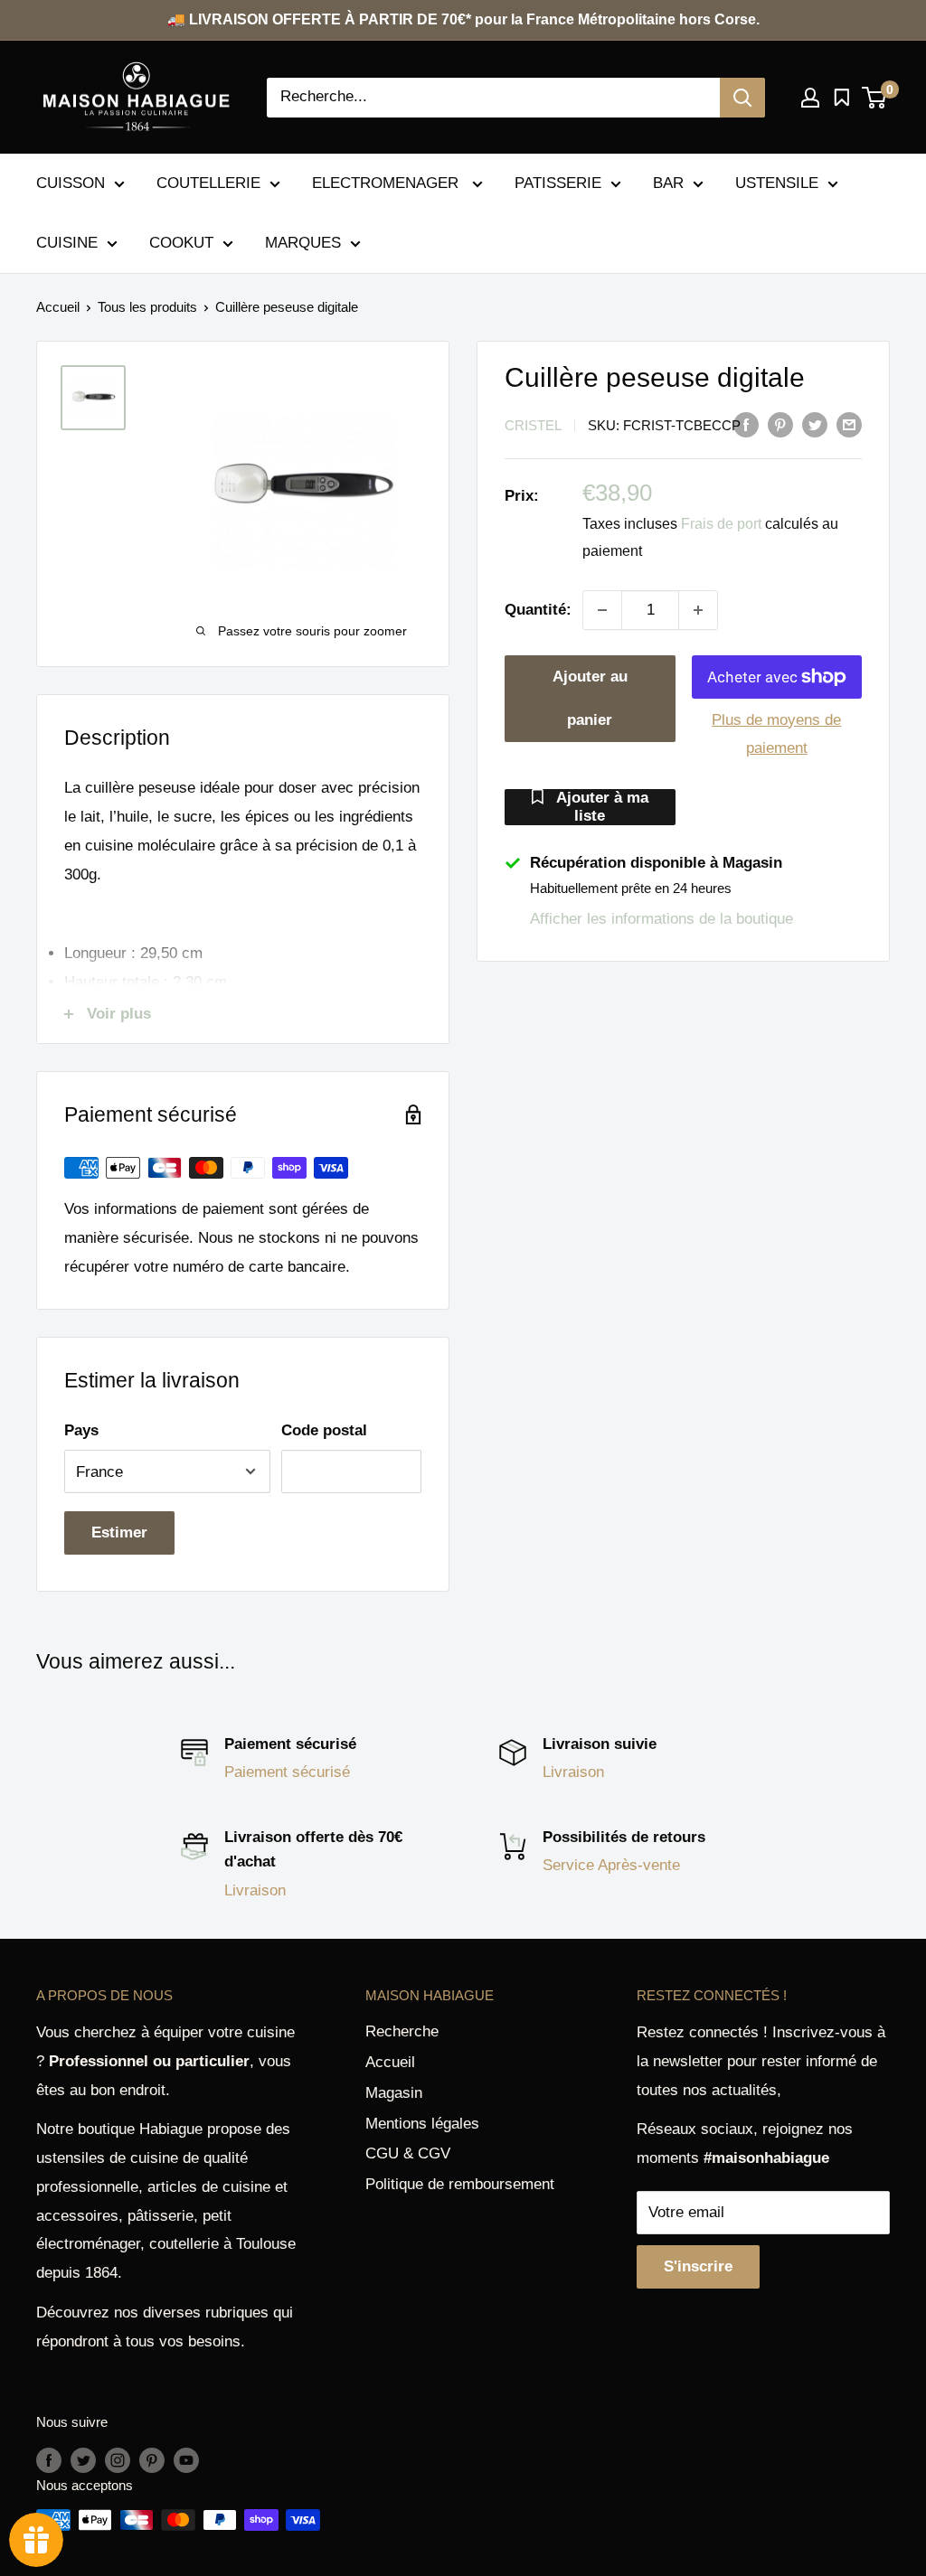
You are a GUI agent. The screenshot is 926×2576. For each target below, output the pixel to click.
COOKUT (181, 243)
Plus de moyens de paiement (776, 734)
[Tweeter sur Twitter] (815, 424)
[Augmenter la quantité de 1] (698, 610)
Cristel (533, 425)
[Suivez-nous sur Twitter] (83, 2460)
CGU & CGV (408, 2153)
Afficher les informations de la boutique (661, 919)
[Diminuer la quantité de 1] (602, 610)
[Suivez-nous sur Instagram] (118, 2460)
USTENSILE (777, 183)
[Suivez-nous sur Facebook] (49, 2460)
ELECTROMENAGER (387, 183)
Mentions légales (422, 2124)
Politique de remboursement (460, 2184)
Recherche (402, 2031)
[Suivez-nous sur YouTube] (186, 2460)
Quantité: (538, 610)
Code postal (324, 1430)
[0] (875, 98)
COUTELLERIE (208, 183)
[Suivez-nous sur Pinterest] (152, 2460)
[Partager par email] (849, 424)
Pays (81, 1430)
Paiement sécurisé (287, 1772)
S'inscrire (698, 2266)
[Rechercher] (742, 98)
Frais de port (721, 524)
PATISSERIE (558, 183)
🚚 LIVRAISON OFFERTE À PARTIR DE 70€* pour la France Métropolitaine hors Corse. (463, 19)
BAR (668, 183)
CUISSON (71, 183)
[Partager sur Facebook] (746, 424)
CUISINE (67, 243)
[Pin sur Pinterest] (780, 424)
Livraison (573, 1772)
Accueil (58, 307)
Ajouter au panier (590, 698)
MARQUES (303, 243)
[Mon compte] (810, 98)
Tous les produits (147, 307)
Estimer (119, 1532)
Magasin (394, 2093)
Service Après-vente (611, 1865)
